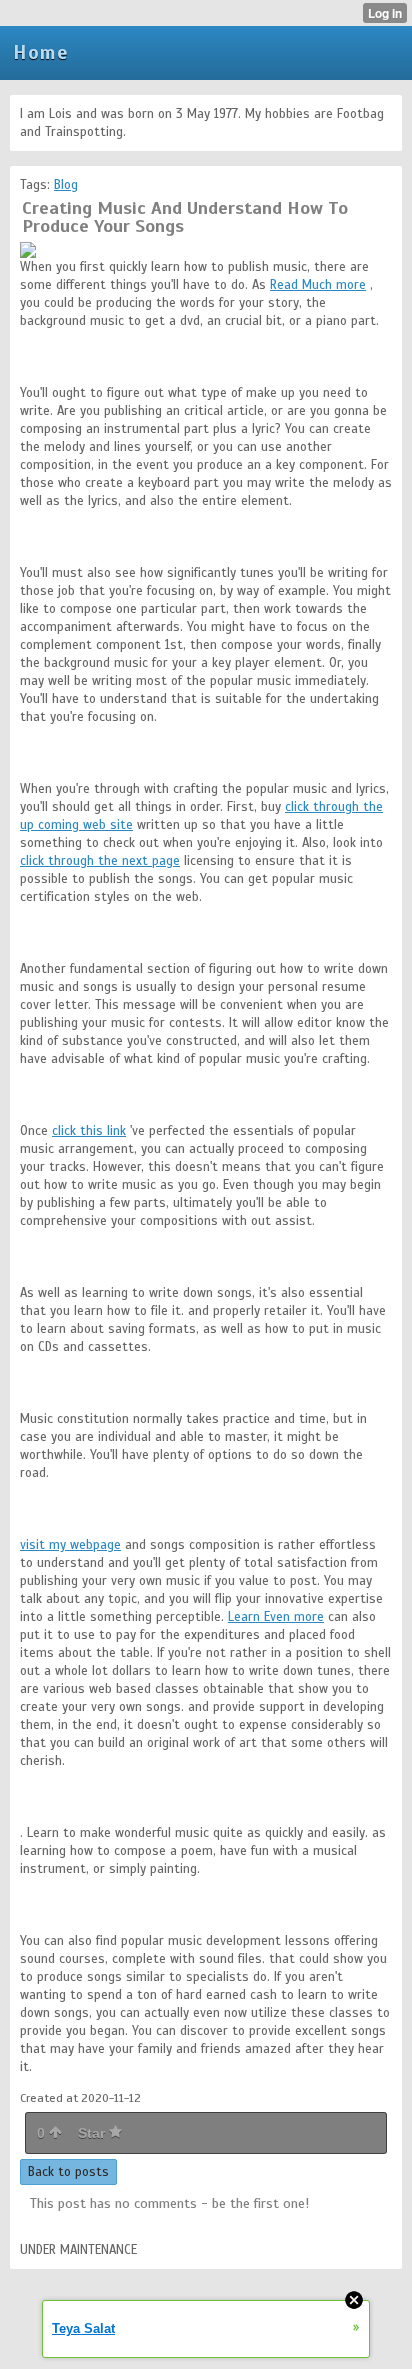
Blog (66, 185)
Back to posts (68, 2172)
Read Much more (318, 285)
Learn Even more (276, 1617)
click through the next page (100, 861)
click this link (89, 1131)
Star (93, 2133)
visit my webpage (70, 1545)
